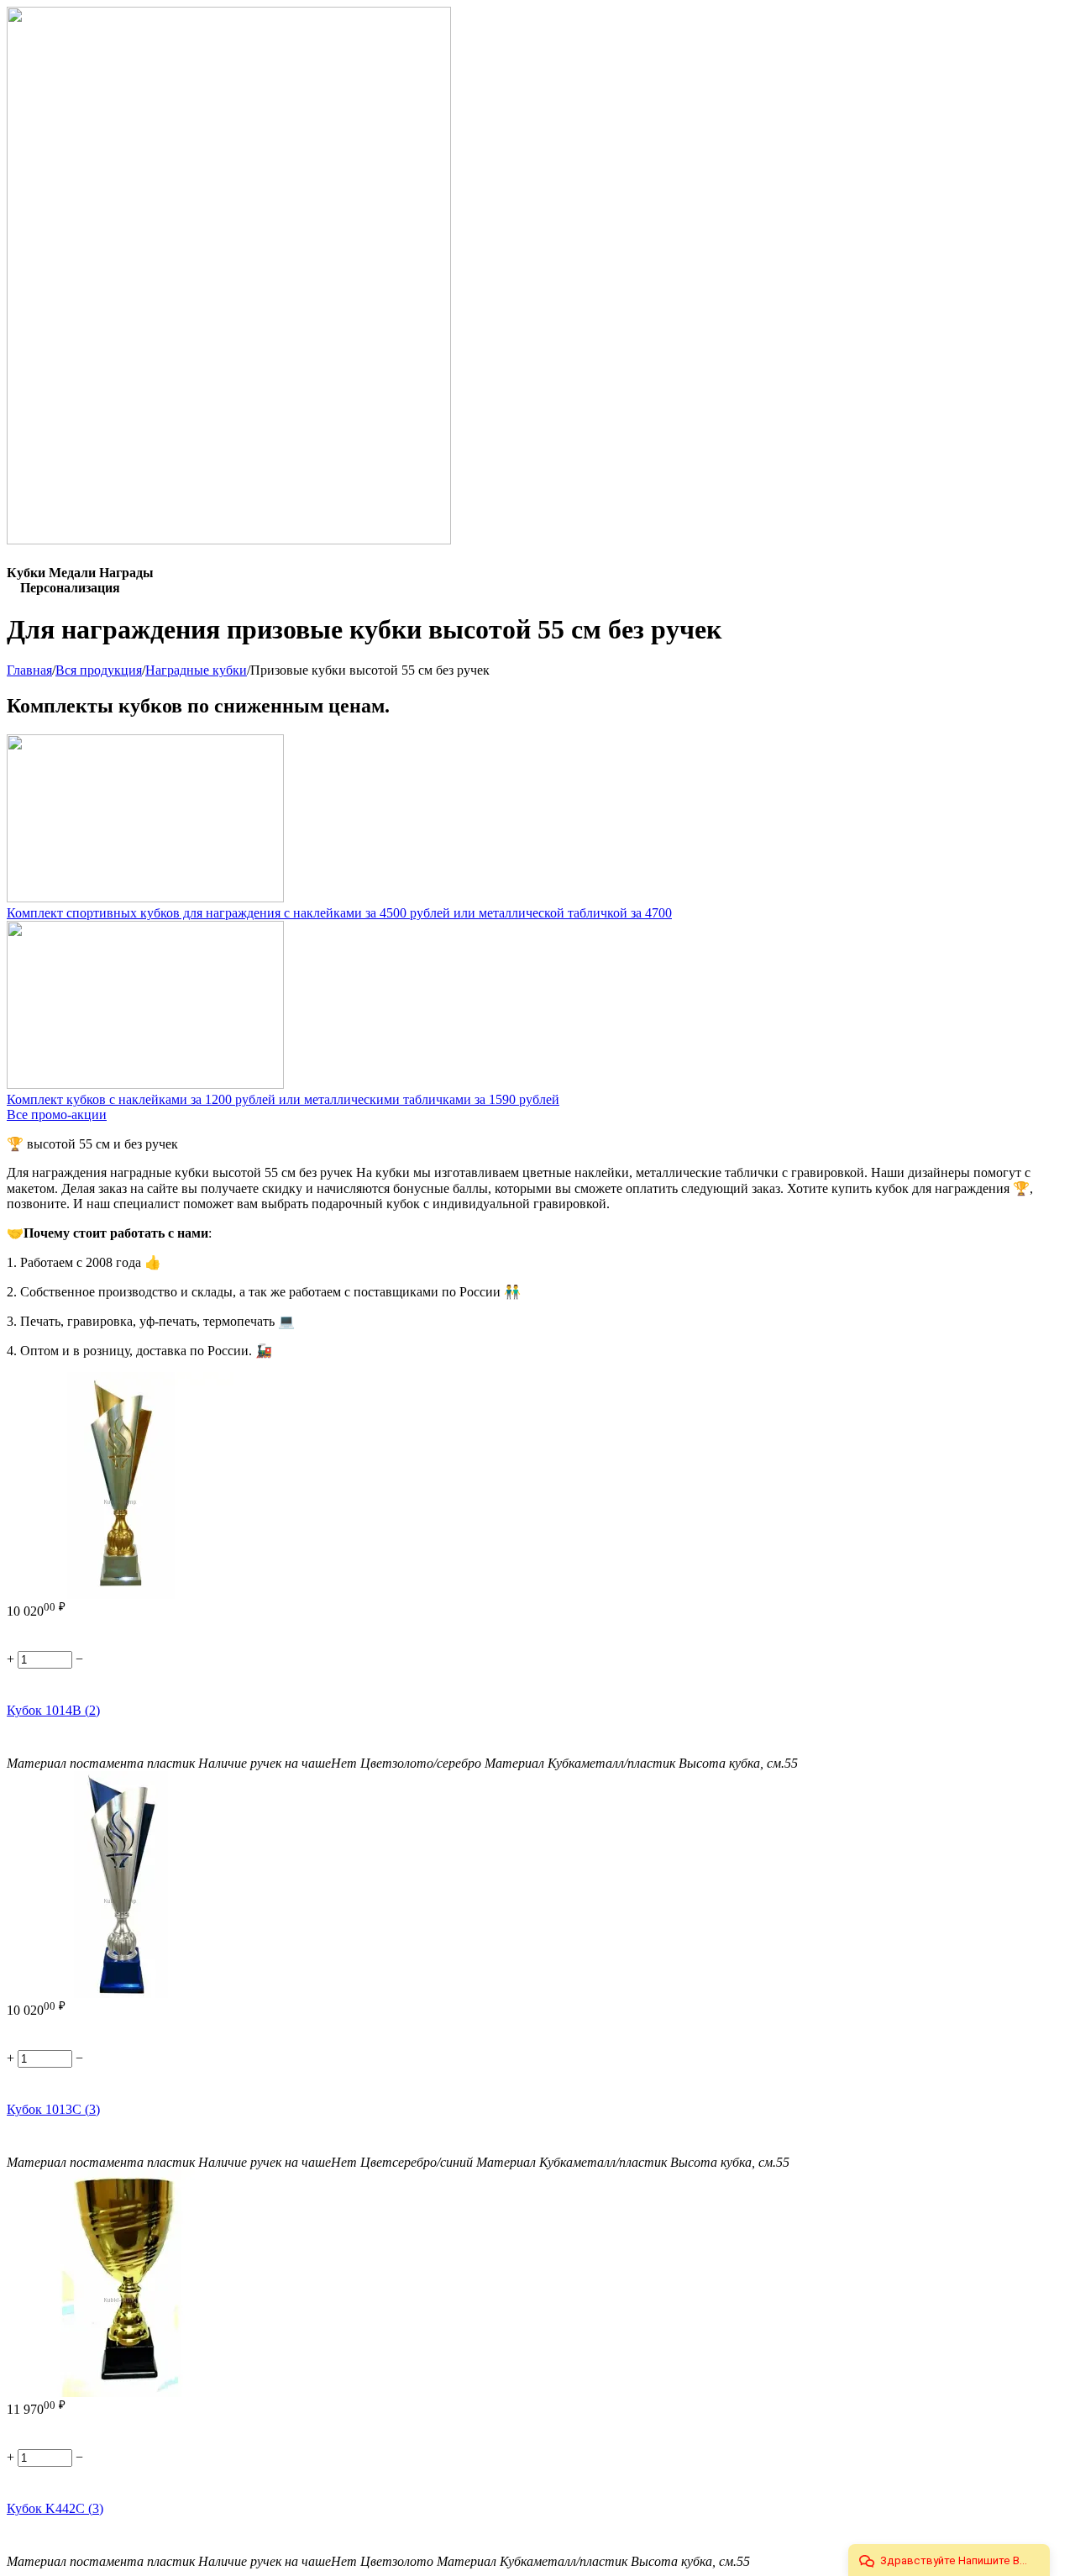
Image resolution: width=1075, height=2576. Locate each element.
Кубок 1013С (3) (53, 2109)
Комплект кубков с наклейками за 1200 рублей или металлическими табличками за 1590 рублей (283, 1099)
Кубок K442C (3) (55, 2508)
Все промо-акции (57, 1115)
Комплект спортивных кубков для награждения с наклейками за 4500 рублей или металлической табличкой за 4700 (339, 913)
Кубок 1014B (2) (53, 1710)
